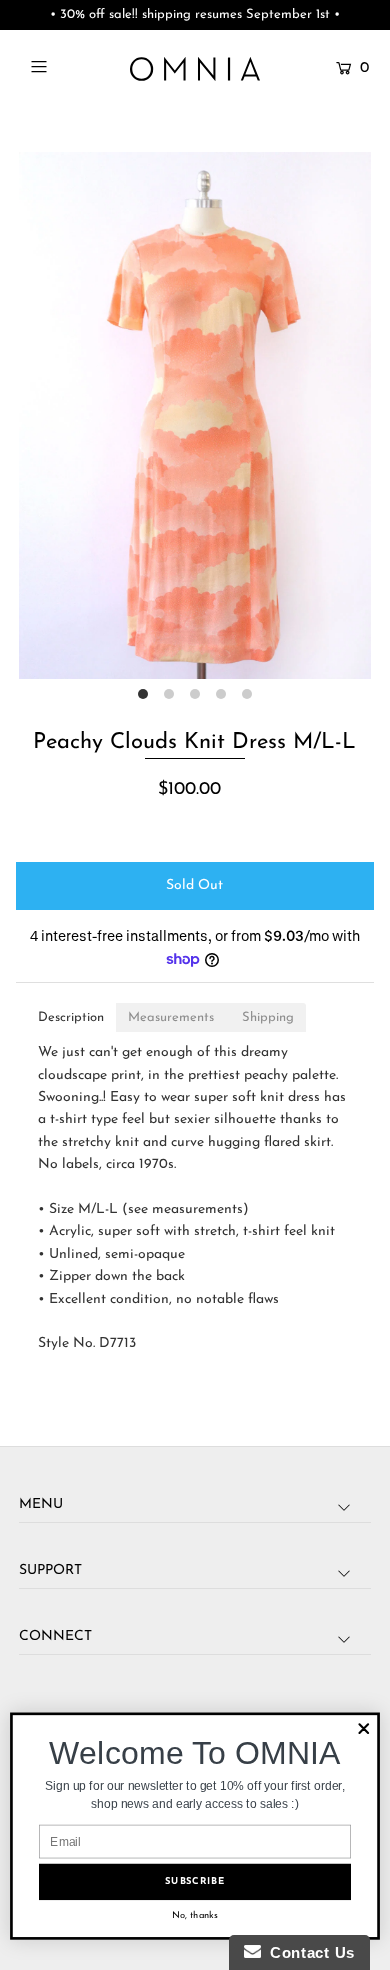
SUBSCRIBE (194, 1882)
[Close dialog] (364, 1729)
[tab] (71, 1017)
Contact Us (308, 1952)
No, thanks (195, 1915)
